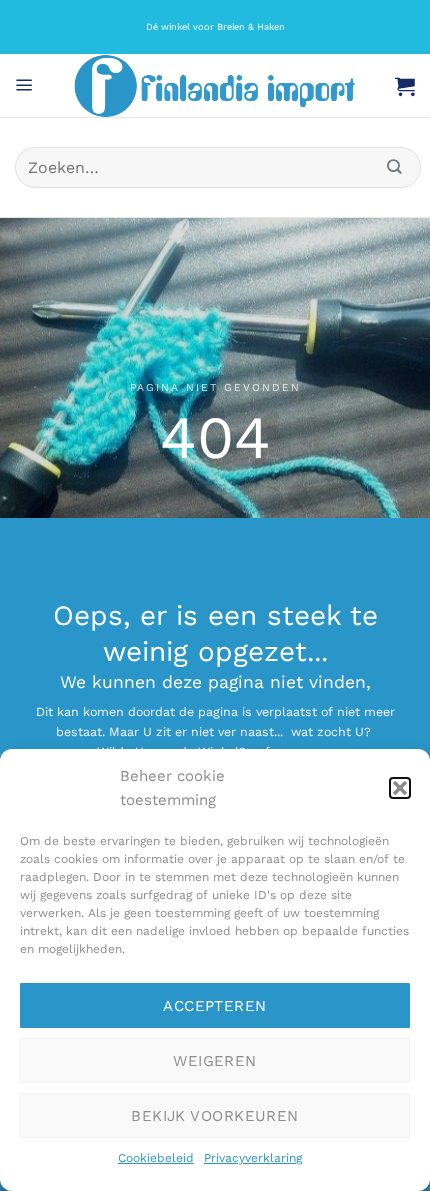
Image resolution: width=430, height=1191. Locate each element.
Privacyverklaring (253, 1158)
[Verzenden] (395, 167)
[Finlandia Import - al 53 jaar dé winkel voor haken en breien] (214, 86)
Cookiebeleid (156, 1158)
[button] (400, 788)
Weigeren (215, 1061)
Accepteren (215, 1006)
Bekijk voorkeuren (215, 1116)
